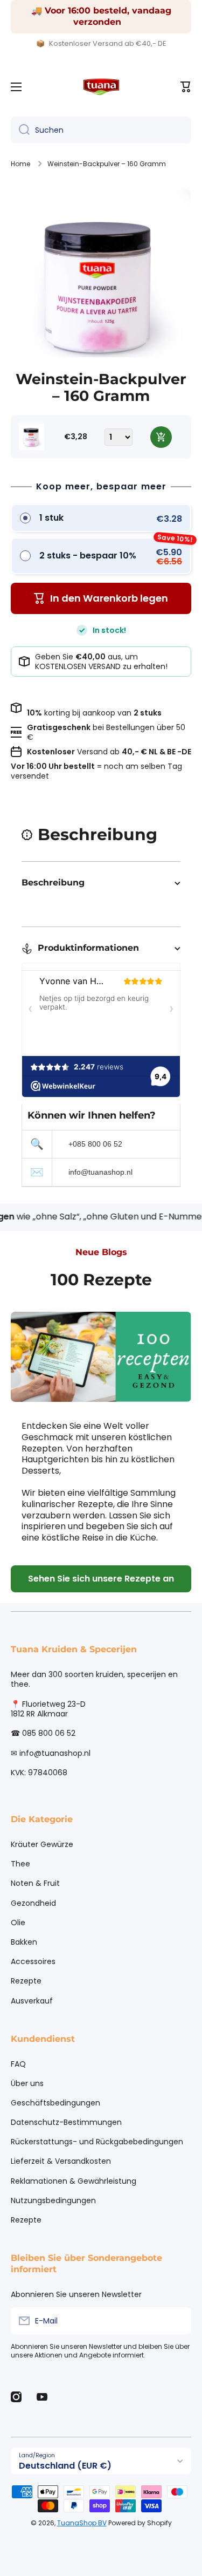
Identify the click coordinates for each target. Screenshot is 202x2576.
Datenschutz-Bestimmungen (66, 2122)
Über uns (27, 2083)
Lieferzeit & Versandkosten (61, 2161)
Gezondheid (33, 1903)
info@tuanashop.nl (100, 1172)
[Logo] (101, 87)
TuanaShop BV (82, 2523)
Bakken (24, 1942)
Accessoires (33, 1961)
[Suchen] (20, 130)
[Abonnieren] (178, 2321)
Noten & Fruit (35, 1883)
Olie (18, 1923)
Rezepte (26, 1981)
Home (20, 164)
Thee (20, 1864)
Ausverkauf (32, 2001)
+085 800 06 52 (95, 1144)
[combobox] (101, 130)
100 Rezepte (101, 1280)
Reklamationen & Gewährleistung (74, 2181)
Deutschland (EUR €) (65, 2466)
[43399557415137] (161, 437)
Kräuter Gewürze (42, 1844)
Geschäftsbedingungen (55, 2103)
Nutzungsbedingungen (53, 2200)
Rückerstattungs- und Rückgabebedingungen (97, 2142)
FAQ (18, 2064)
